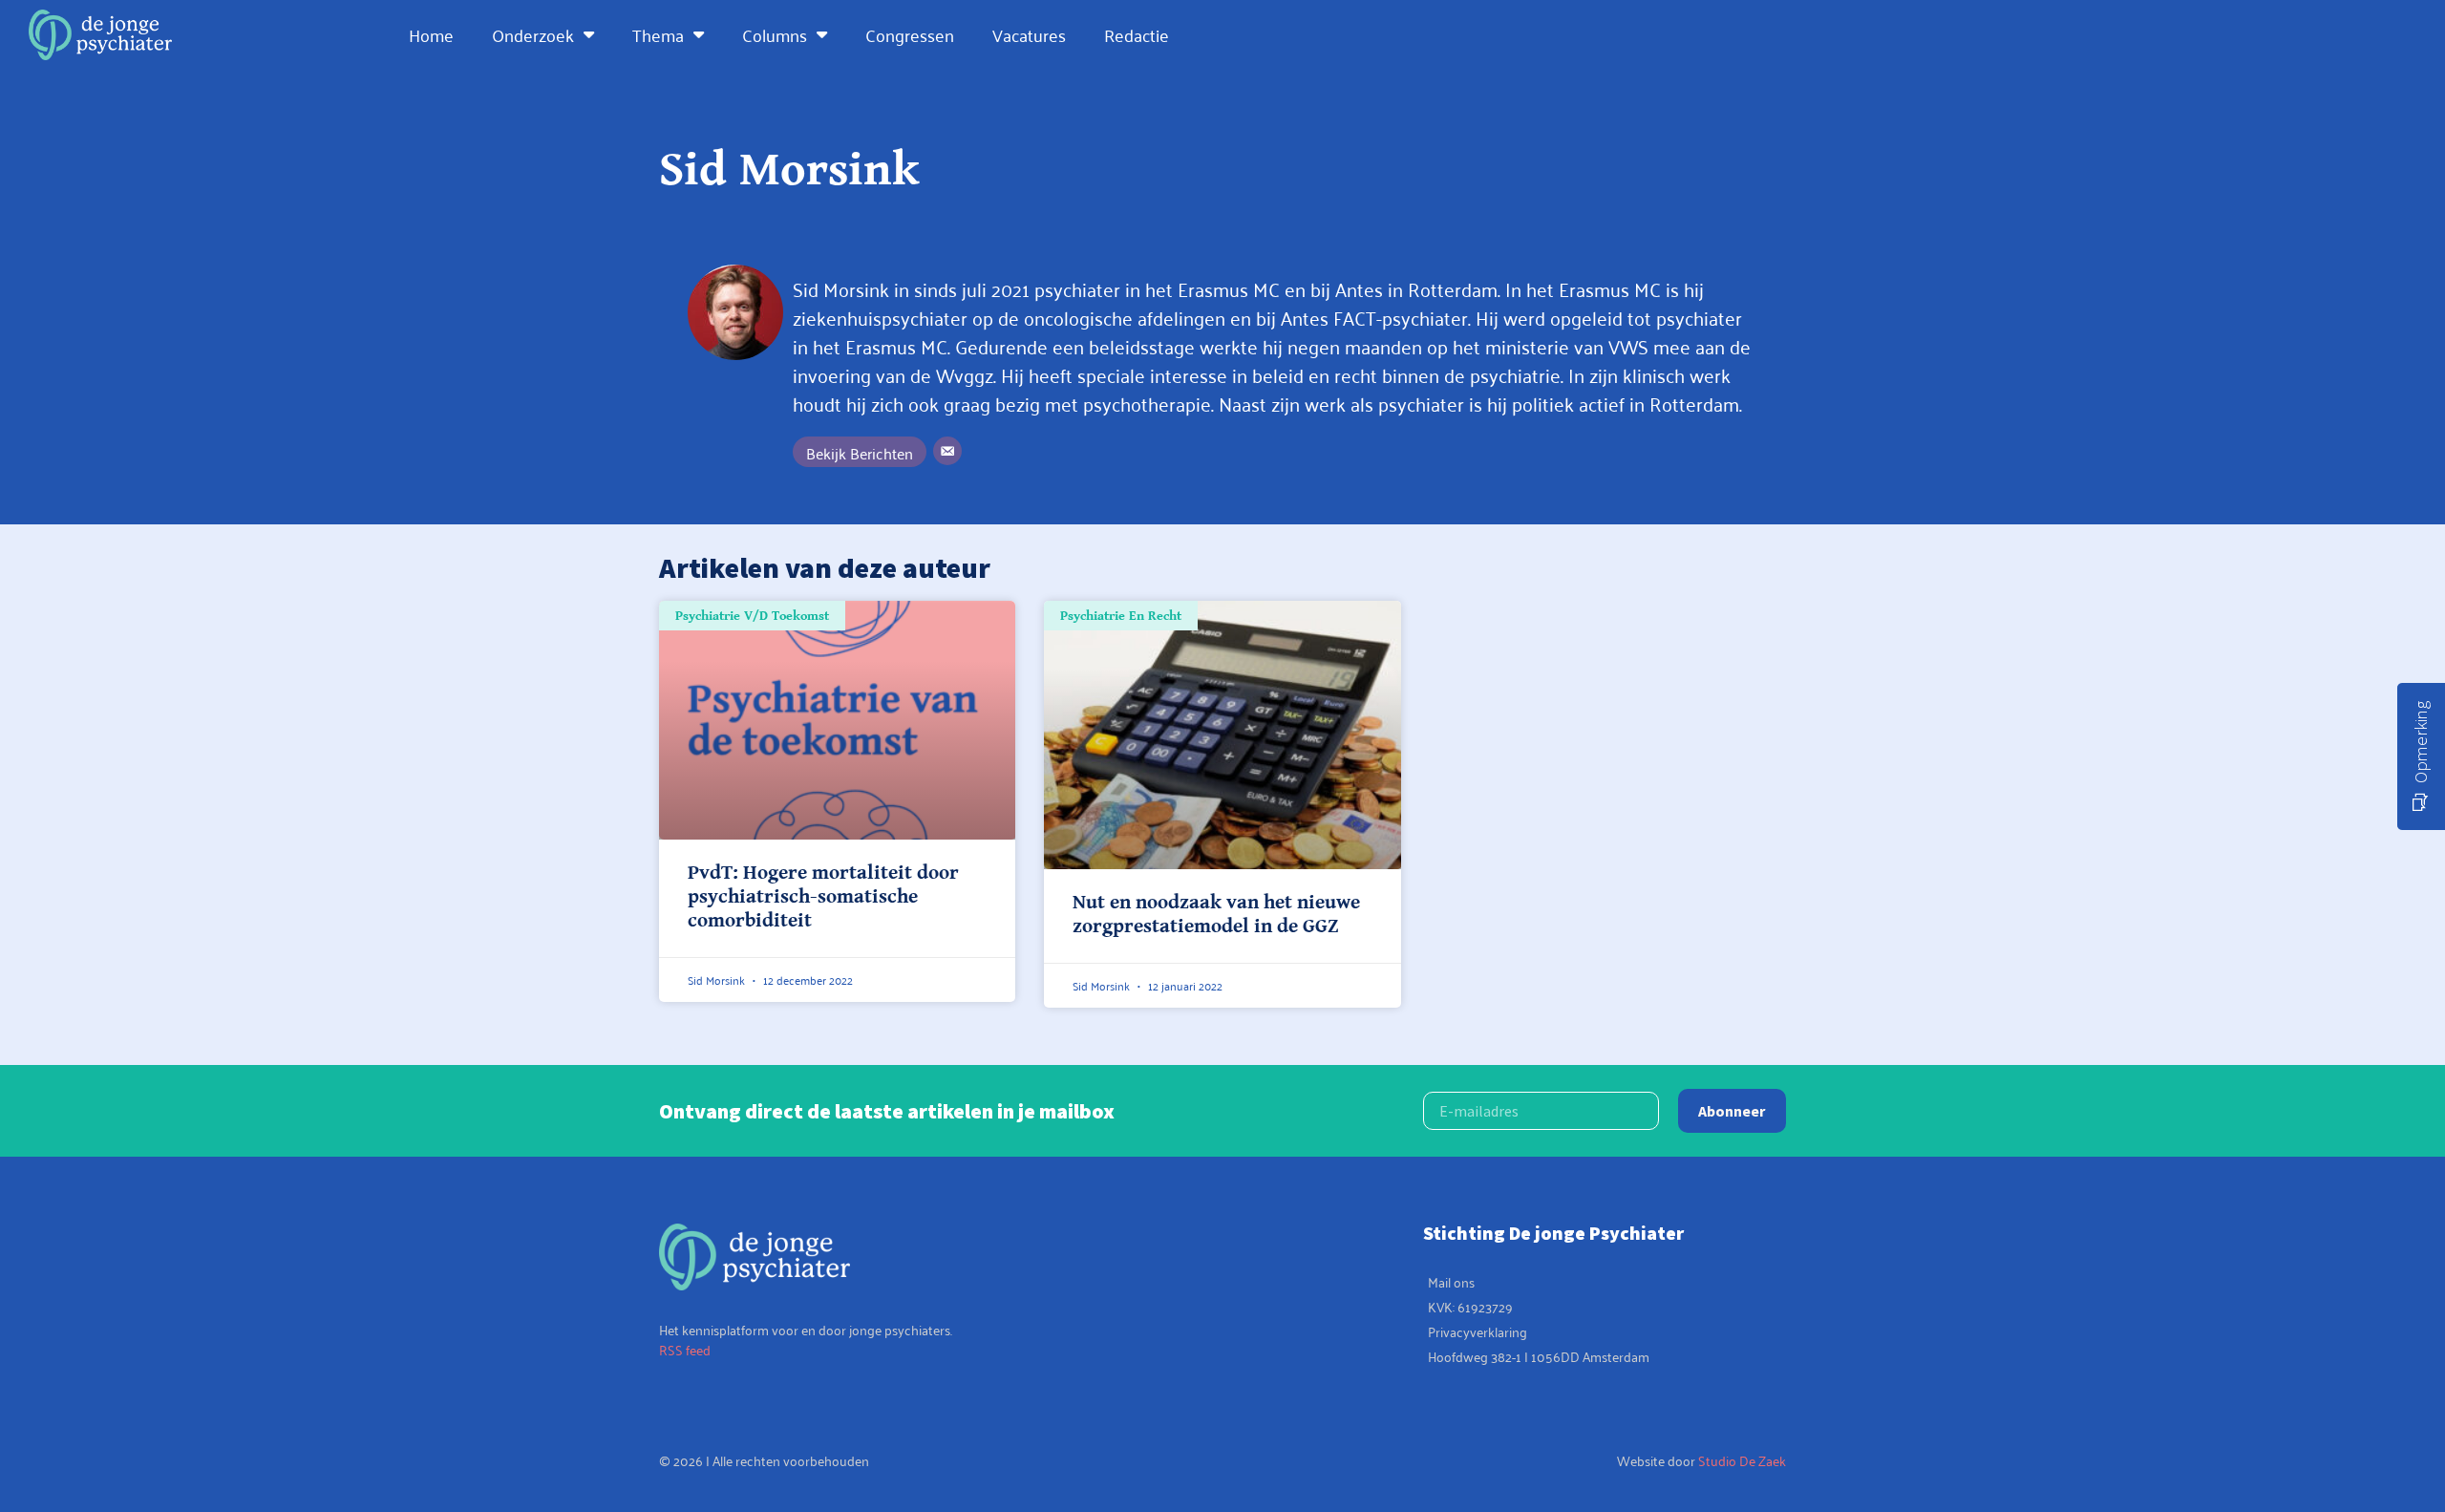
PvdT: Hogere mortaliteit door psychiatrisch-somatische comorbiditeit (823, 897)
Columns (775, 34)
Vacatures (1029, 34)
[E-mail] (947, 451)
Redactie (1137, 34)
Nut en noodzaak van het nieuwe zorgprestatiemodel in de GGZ (1216, 915)
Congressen (910, 34)
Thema (658, 34)
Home (431, 34)
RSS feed (685, 1349)
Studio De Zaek (1742, 1460)
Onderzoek (533, 34)
